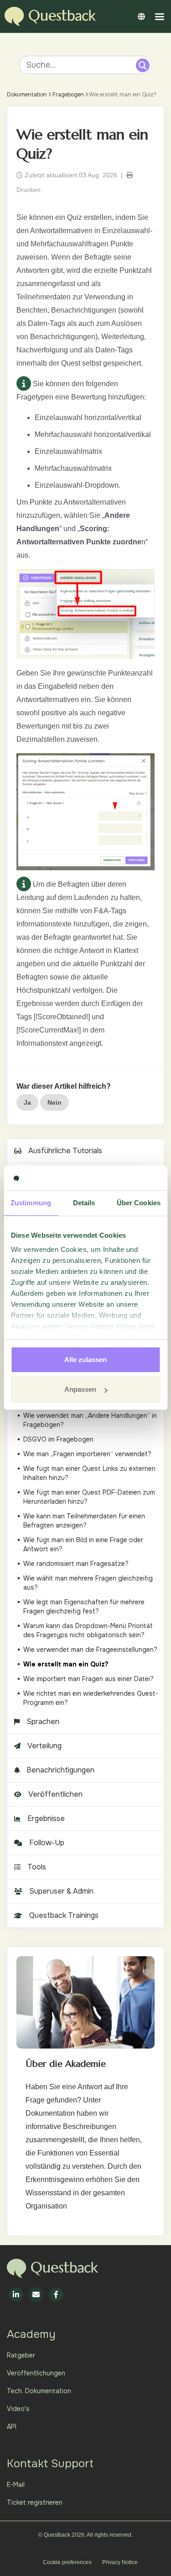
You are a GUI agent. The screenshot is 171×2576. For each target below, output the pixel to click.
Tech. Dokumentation (39, 2391)
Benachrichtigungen (60, 1770)
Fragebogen (68, 95)
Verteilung (44, 1746)
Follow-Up (47, 1843)
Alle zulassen (85, 1360)
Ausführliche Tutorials (65, 1151)
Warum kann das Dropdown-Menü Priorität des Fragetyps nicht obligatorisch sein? (88, 1630)
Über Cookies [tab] (139, 1203)
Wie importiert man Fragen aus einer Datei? (88, 1679)
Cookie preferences (67, 2562)
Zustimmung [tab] (31, 1203)
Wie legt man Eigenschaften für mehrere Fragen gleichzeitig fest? (84, 1607)
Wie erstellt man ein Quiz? (66, 1664)
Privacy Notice (120, 2562)
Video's (18, 2409)
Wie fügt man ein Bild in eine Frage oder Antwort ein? (83, 1544)
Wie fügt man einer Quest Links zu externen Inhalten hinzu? (89, 1473)
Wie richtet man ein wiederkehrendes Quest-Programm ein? (91, 1698)
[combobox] (79, 65)
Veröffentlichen (55, 1794)
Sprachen (43, 1722)
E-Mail (16, 2485)
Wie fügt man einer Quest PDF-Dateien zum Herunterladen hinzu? (89, 1497)
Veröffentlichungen (36, 2373)
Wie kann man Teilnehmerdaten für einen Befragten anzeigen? (84, 1521)
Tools (37, 1867)
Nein (54, 1102)
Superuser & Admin (61, 1891)
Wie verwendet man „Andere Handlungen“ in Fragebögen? (90, 1420)
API (12, 2427)
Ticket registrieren (35, 2502)
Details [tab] (84, 1203)
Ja (27, 1102)
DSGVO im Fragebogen (58, 1439)
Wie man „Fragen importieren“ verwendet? (87, 1454)
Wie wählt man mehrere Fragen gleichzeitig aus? (88, 1583)
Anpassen (80, 1389)
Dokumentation (27, 95)
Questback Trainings (64, 1915)
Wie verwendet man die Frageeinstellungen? (90, 1650)
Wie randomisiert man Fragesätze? (76, 1564)
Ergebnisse (46, 1818)
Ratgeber (21, 2355)
